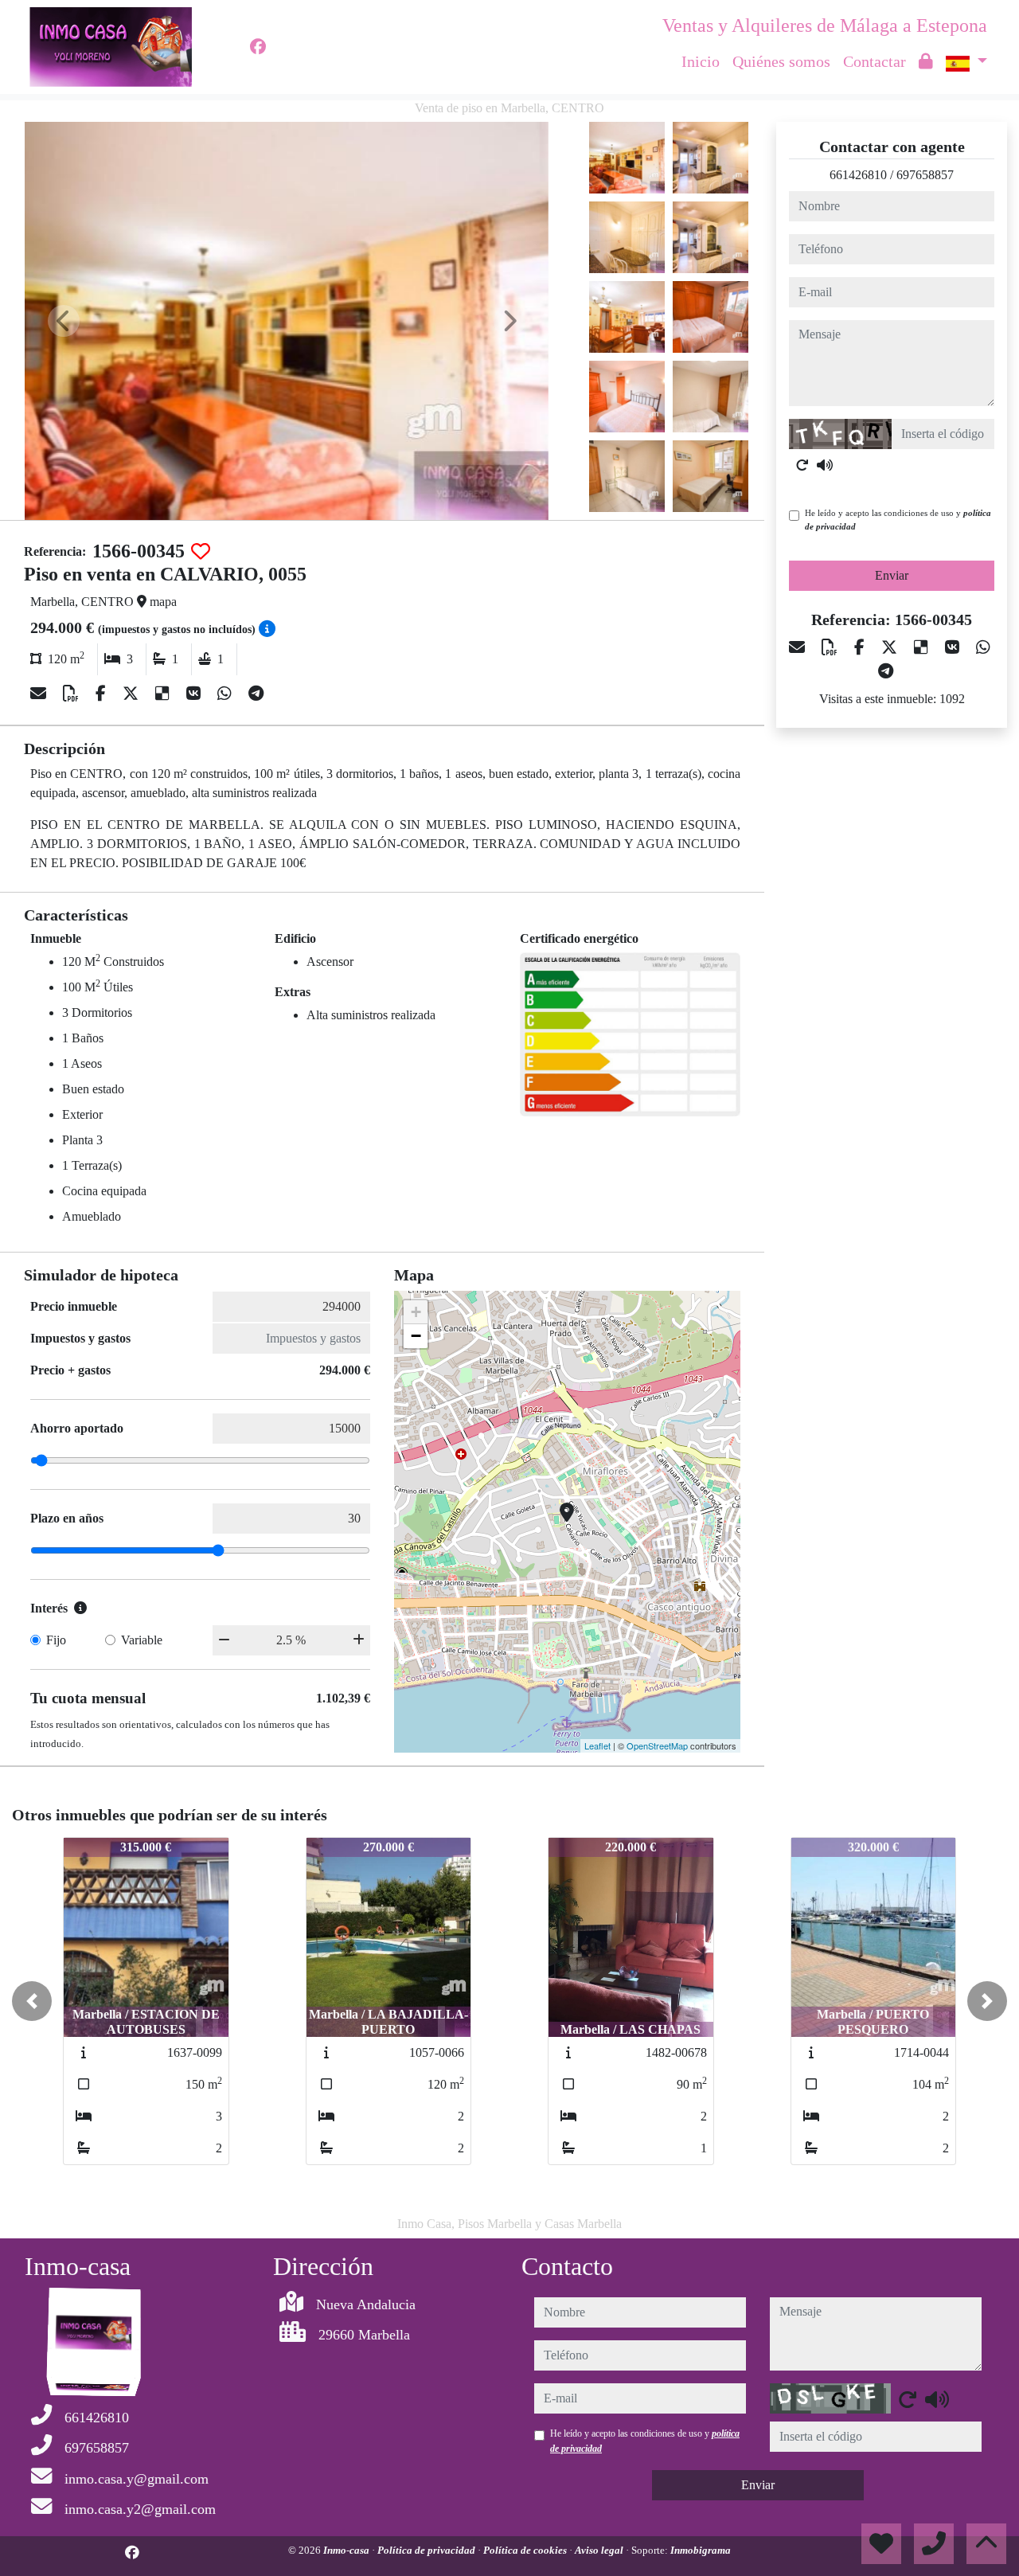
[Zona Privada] (926, 61)
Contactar (875, 61)
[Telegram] (256, 694)
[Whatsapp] (226, 694)
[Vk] (195, 694)
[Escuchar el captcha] (825, 465)
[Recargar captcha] (802, 465)
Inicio (701, 61)
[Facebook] (258, 47)
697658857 (925, 175)
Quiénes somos (781, 61)
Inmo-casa (347, 2550)
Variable (142, 1640)
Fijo (56, 1640)
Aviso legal (600, 2550)
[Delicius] (164, 694)
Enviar (892, 575)
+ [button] (416, 1312)
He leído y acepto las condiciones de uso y (898, 520)
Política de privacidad (428, 2550)
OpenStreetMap (657, 1745)
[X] (133, 694)
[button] (32, 2001)
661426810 (858, 175)
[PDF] (73, 694)
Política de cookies (526, 2550)
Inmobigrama (701, 2550)
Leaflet (597, 1745)
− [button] (416, 1336)
